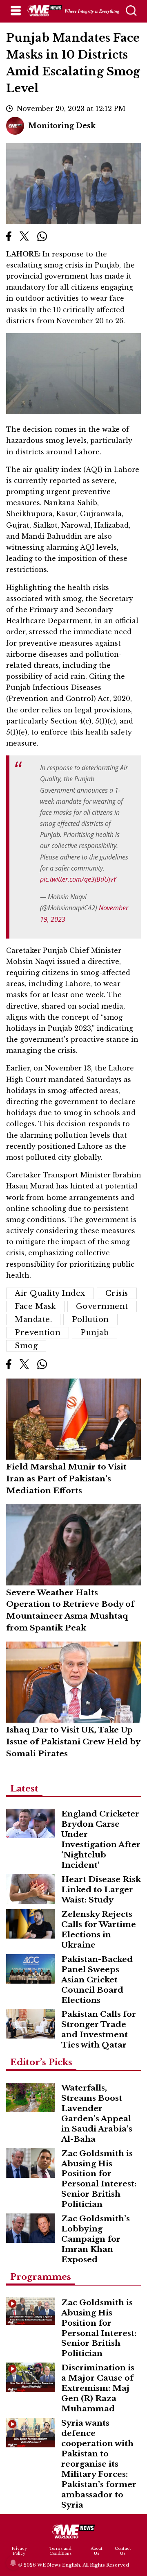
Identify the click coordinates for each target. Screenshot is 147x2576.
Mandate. (33, 1320)
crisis (117, 1293)
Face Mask (35, 1306)
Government (102, 1306)
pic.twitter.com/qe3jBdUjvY (78, 879)
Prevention (38, 1333)
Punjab (95, 1333)
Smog (26, 1346)
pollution (90, 1320)
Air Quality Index (50, 1293)
